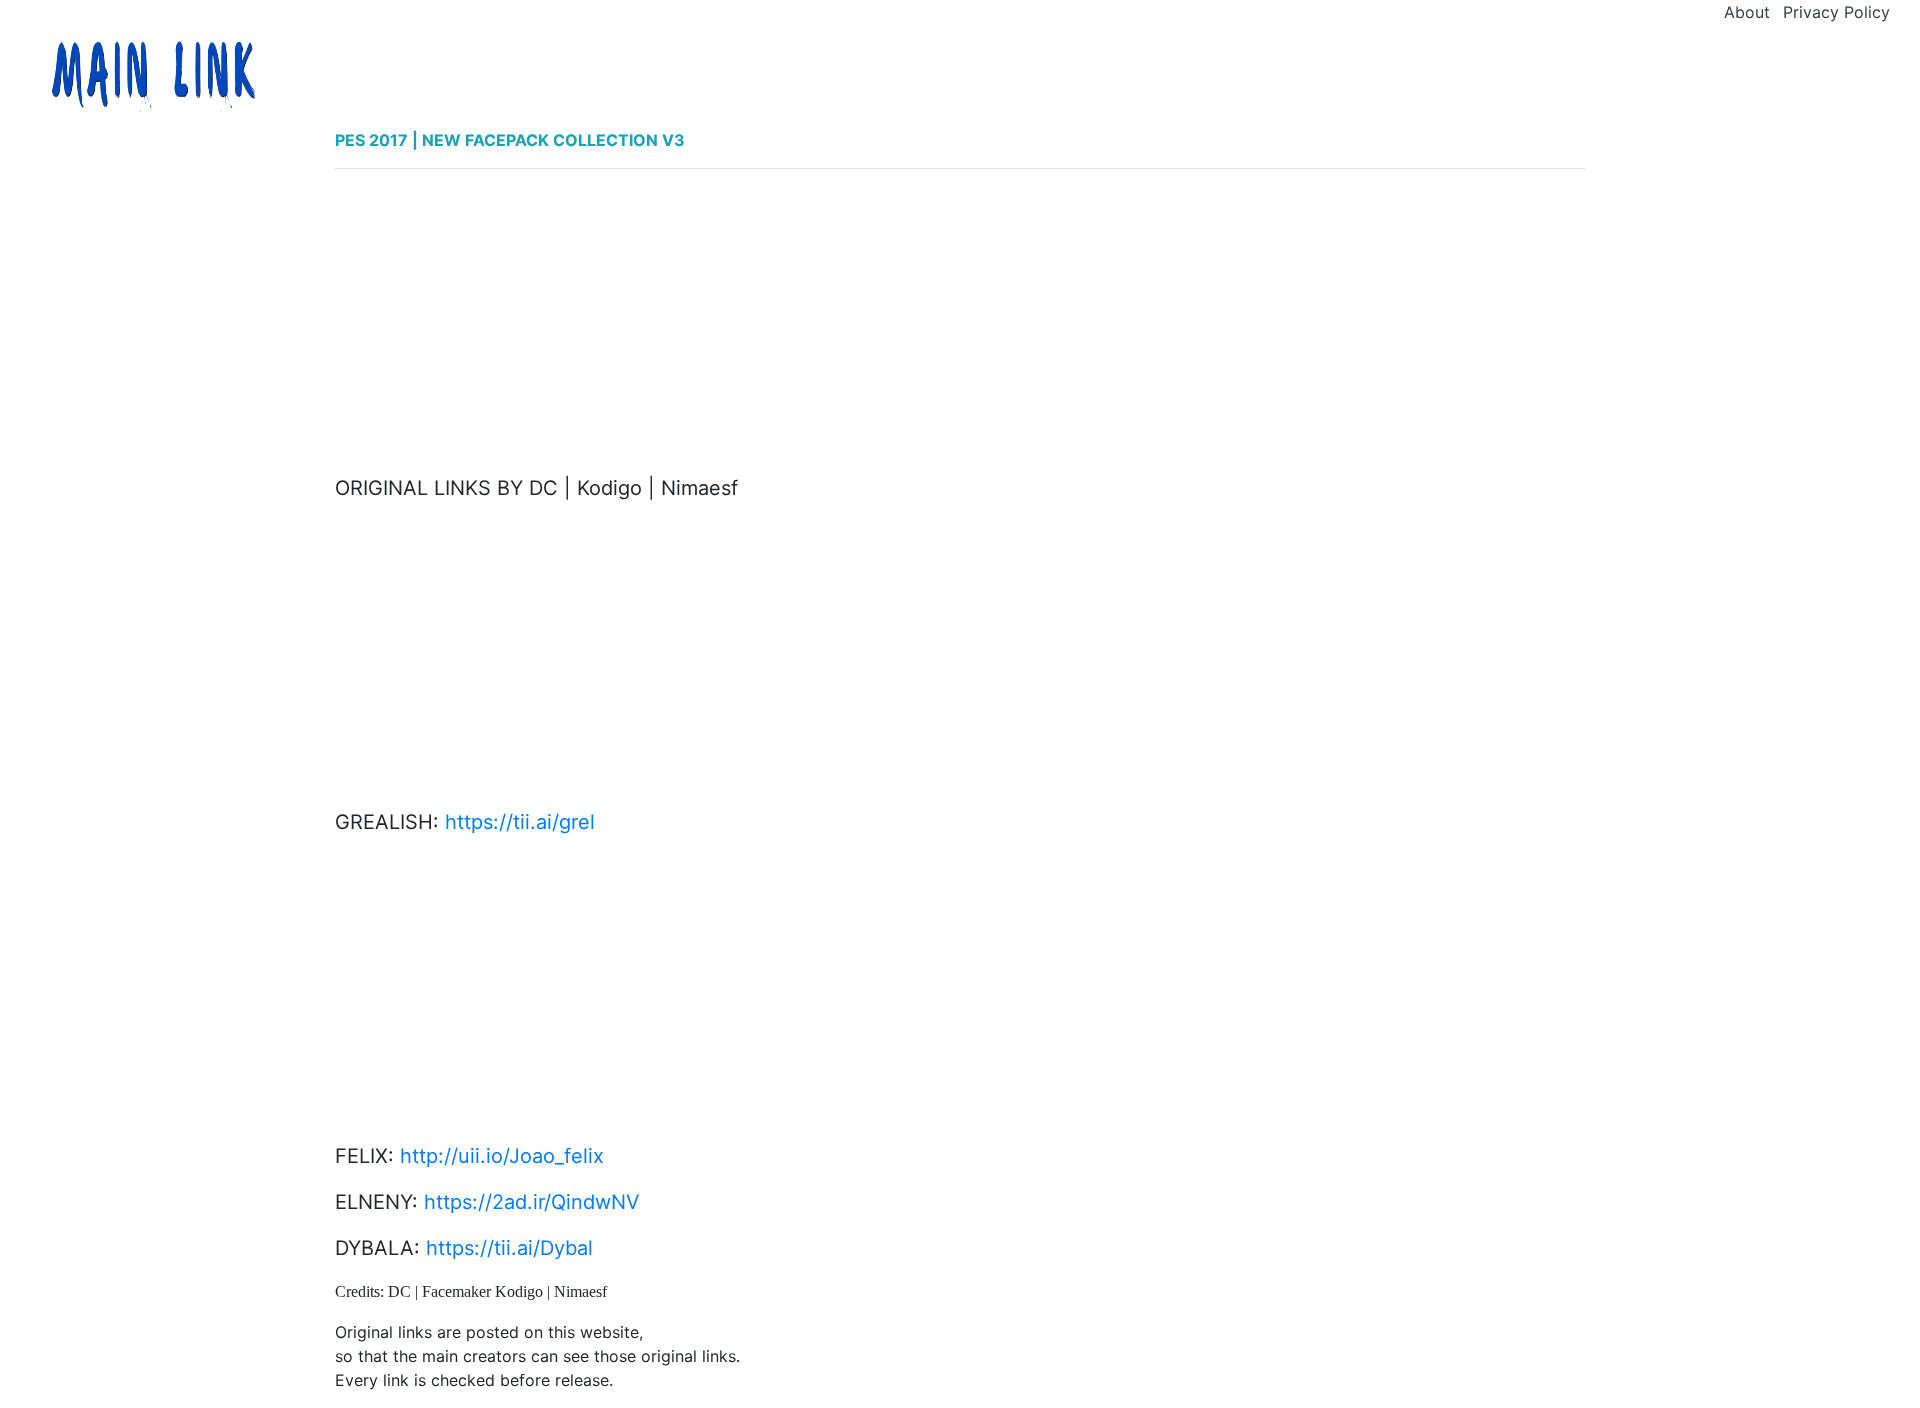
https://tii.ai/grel (520, 822)
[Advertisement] (960, 325)
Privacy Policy (1836, 12)
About (1747, 12)
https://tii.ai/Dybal (509, 1248)
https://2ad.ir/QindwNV (532, 1202)
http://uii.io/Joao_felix (502, 1156)
